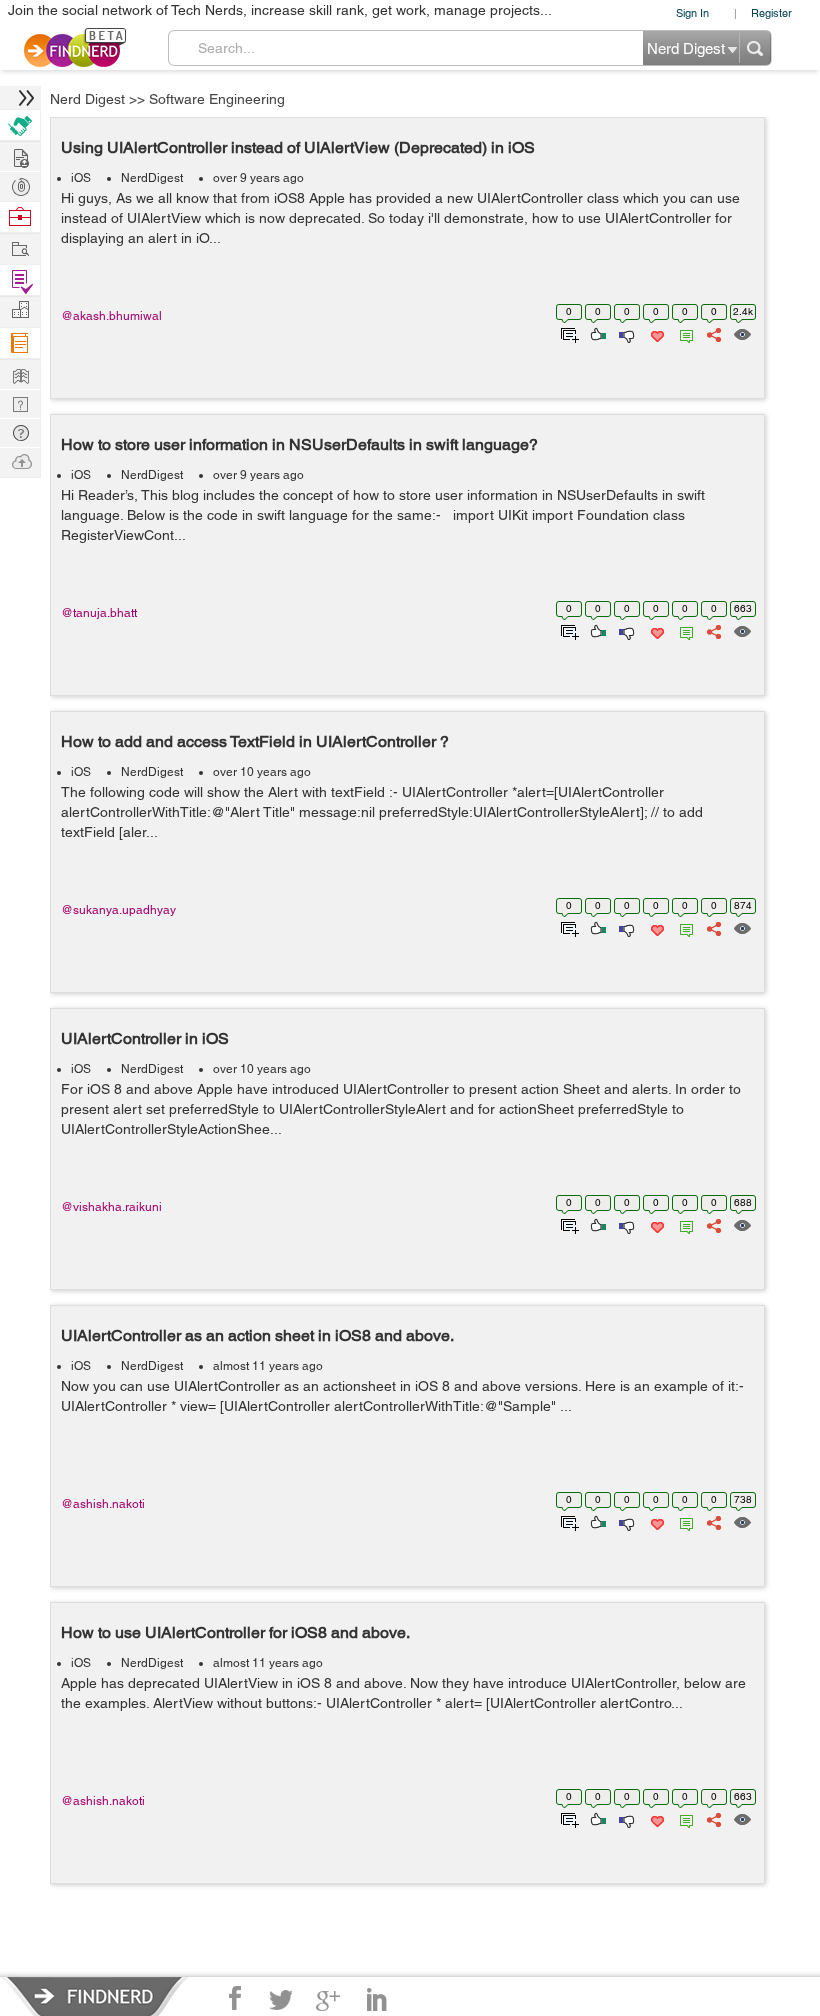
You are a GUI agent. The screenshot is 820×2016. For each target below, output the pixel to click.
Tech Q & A (20, 402)
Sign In (692, 12)
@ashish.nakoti (103, 1504)
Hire (20, 125)
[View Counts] (741, 333)
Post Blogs (20, 460)
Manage (20, 280)
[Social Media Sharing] (712, 333)
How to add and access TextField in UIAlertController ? (255, 741)
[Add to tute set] (567, 333)
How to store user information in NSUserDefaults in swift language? (299, 444)
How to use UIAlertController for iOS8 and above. (235, 1632)
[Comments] (683, 333)
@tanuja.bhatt (99, 613)
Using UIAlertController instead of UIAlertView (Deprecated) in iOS (298, 147)
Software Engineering (217, 99)
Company (20, 310)
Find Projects (20, 247)
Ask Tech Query (20, 431)
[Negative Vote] (625, 333)
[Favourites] (655, 333)
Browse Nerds (20, 184)
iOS (81, 178)
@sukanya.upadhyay (118, 910)
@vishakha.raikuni (111, 1207)
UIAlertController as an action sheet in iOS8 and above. (257, 1335)
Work (20, 217)
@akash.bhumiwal (111, 316)
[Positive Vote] (596, 333)
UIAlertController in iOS (145, 1038)
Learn (20, 343)
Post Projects (20, 155)
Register (771, 12)
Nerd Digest (87, 99)
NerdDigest (152, 178)
